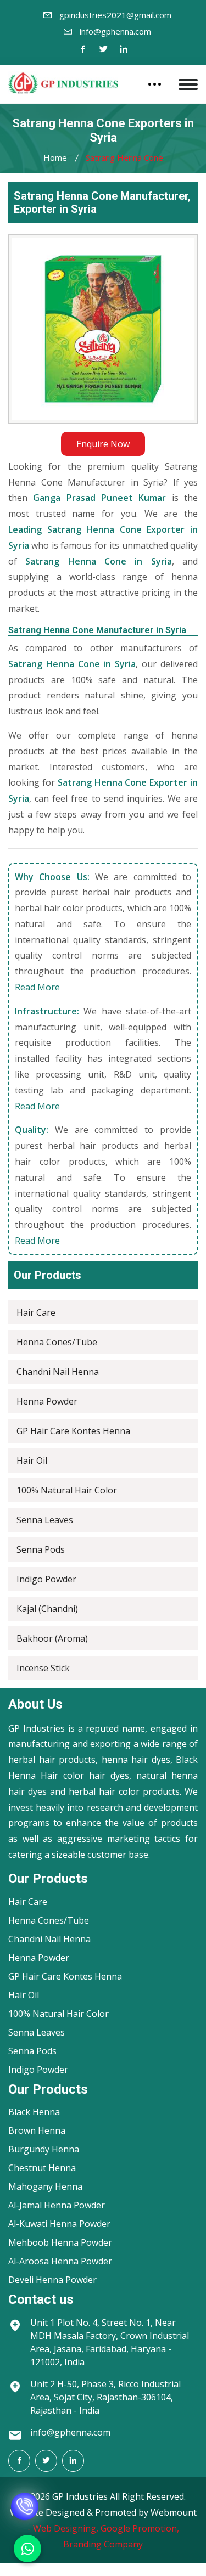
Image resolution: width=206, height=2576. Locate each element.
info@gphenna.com (115, 31)
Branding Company (103, 2544)
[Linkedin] (124, 50)
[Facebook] (83, 50)
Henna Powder (47, 1401)
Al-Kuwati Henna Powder (59, 2224)
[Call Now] (25, 2499)
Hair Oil (32, 1461)
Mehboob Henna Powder (60, 2242)
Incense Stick (43, 1668)
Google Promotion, (140, 2528)
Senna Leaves (45, 1520)
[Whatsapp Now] (27, 2549)
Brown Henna (37, 2130)
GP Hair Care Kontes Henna (73, 1431)
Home (55, 157)
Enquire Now (103, 444)
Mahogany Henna (45, 2186)
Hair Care (36, 1312)
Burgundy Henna (44, 2149)
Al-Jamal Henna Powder (57, 2205)
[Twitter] (103, 50)
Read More (37, 987)
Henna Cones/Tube (57, 1342)
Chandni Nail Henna (58, 1372)
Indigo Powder (46, 1579)
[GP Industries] (63, 83)
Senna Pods (41, 1549)
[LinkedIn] (73, 2461)
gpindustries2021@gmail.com (115, 15)
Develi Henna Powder (52, 2280)
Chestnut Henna (42, 2168)
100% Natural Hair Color (67, 1490)
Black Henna (34, 2112)
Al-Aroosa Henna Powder (60, 2261)
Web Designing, (66, 2528)
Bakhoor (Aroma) (52, 1638)
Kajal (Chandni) (47, 1609)
